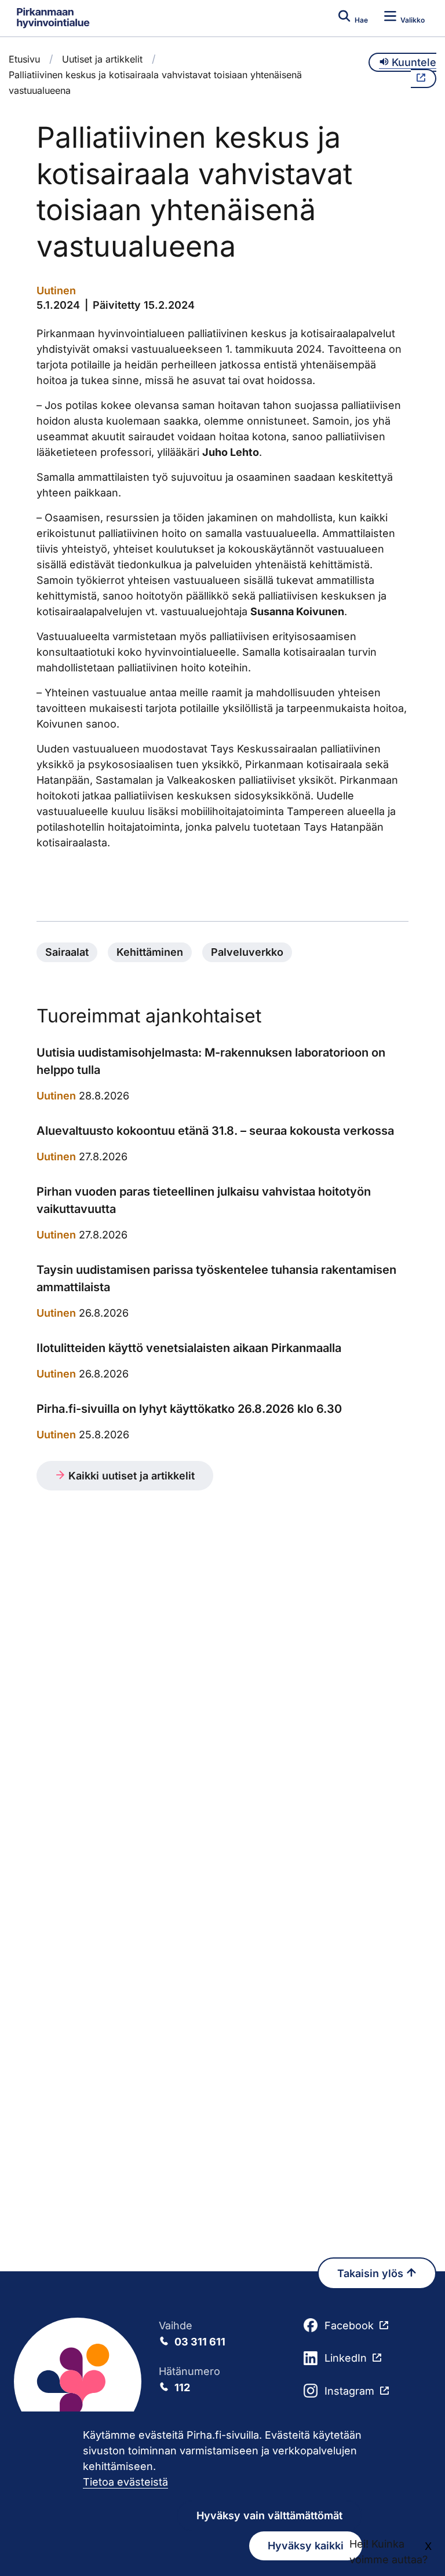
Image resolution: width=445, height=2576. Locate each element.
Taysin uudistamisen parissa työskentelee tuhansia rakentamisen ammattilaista (216, 1278)
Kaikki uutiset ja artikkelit (130, 1476)
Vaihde (192, 2334)
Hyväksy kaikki (306, 2546)
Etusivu (24, 59)
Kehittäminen (150, 952)
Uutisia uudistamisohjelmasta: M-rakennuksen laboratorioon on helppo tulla (211, 1061)
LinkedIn (346, 2358)
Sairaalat (67, 952)
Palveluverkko (247, 952)
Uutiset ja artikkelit (102, 59)
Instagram (349, 2391)
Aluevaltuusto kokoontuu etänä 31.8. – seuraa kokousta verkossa (215, 1131)
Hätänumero (189, 2379)
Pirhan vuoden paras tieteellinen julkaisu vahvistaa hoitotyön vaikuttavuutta (204, 1200)
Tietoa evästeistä (125, 2482)
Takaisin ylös (372, 2273)
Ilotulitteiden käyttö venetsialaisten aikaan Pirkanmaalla (189, 1348)
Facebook (349, 2325)
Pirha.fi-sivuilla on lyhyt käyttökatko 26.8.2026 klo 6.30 (189, 1409)
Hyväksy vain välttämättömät (269, 2515)
